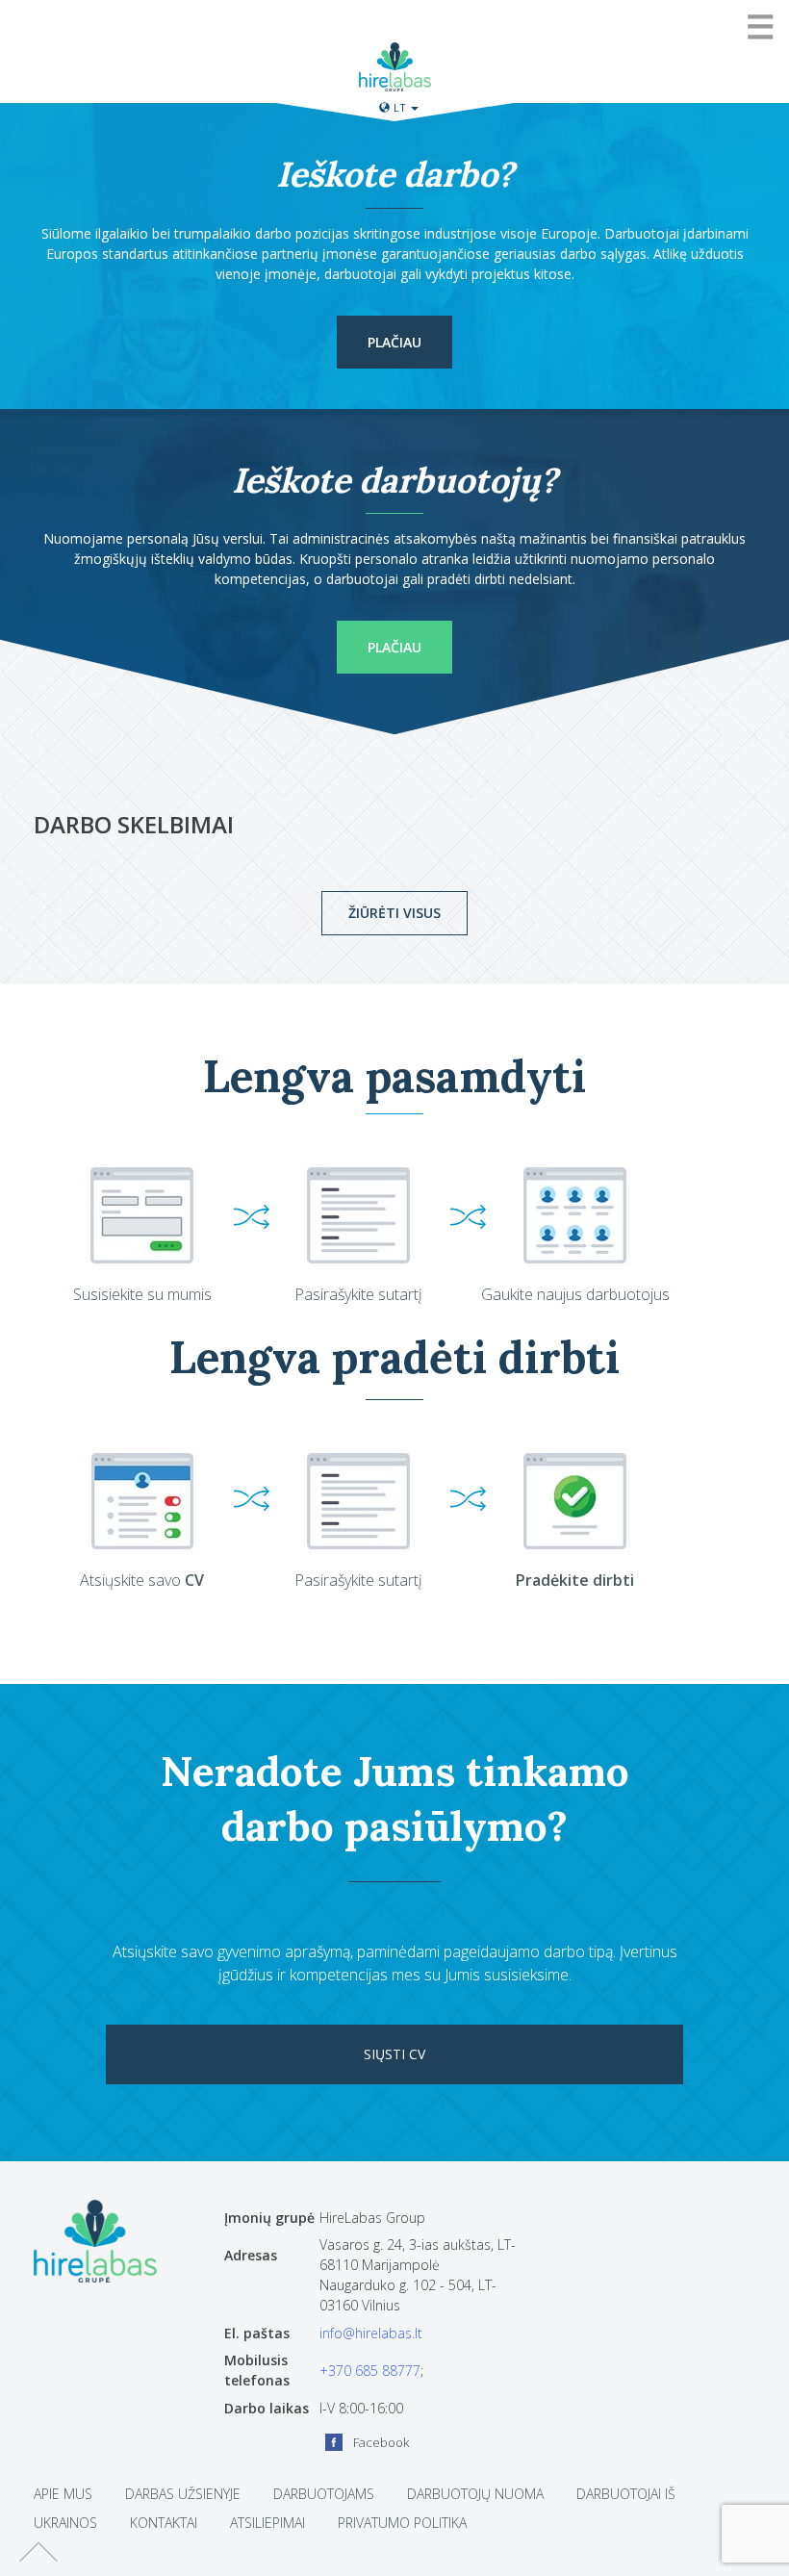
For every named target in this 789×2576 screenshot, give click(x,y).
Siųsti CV (394, 2054)
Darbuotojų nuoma (475, 2494)
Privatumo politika (402, 2523)
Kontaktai (164, 2523)
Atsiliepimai (267, 2523)
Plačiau (394, 342)
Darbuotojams (324, 2494)
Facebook (381, 2442)
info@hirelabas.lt (371, 2333)
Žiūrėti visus (394, 913)
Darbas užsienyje (183, 2494)
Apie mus (63, 2494)
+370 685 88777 (370, 2371)
